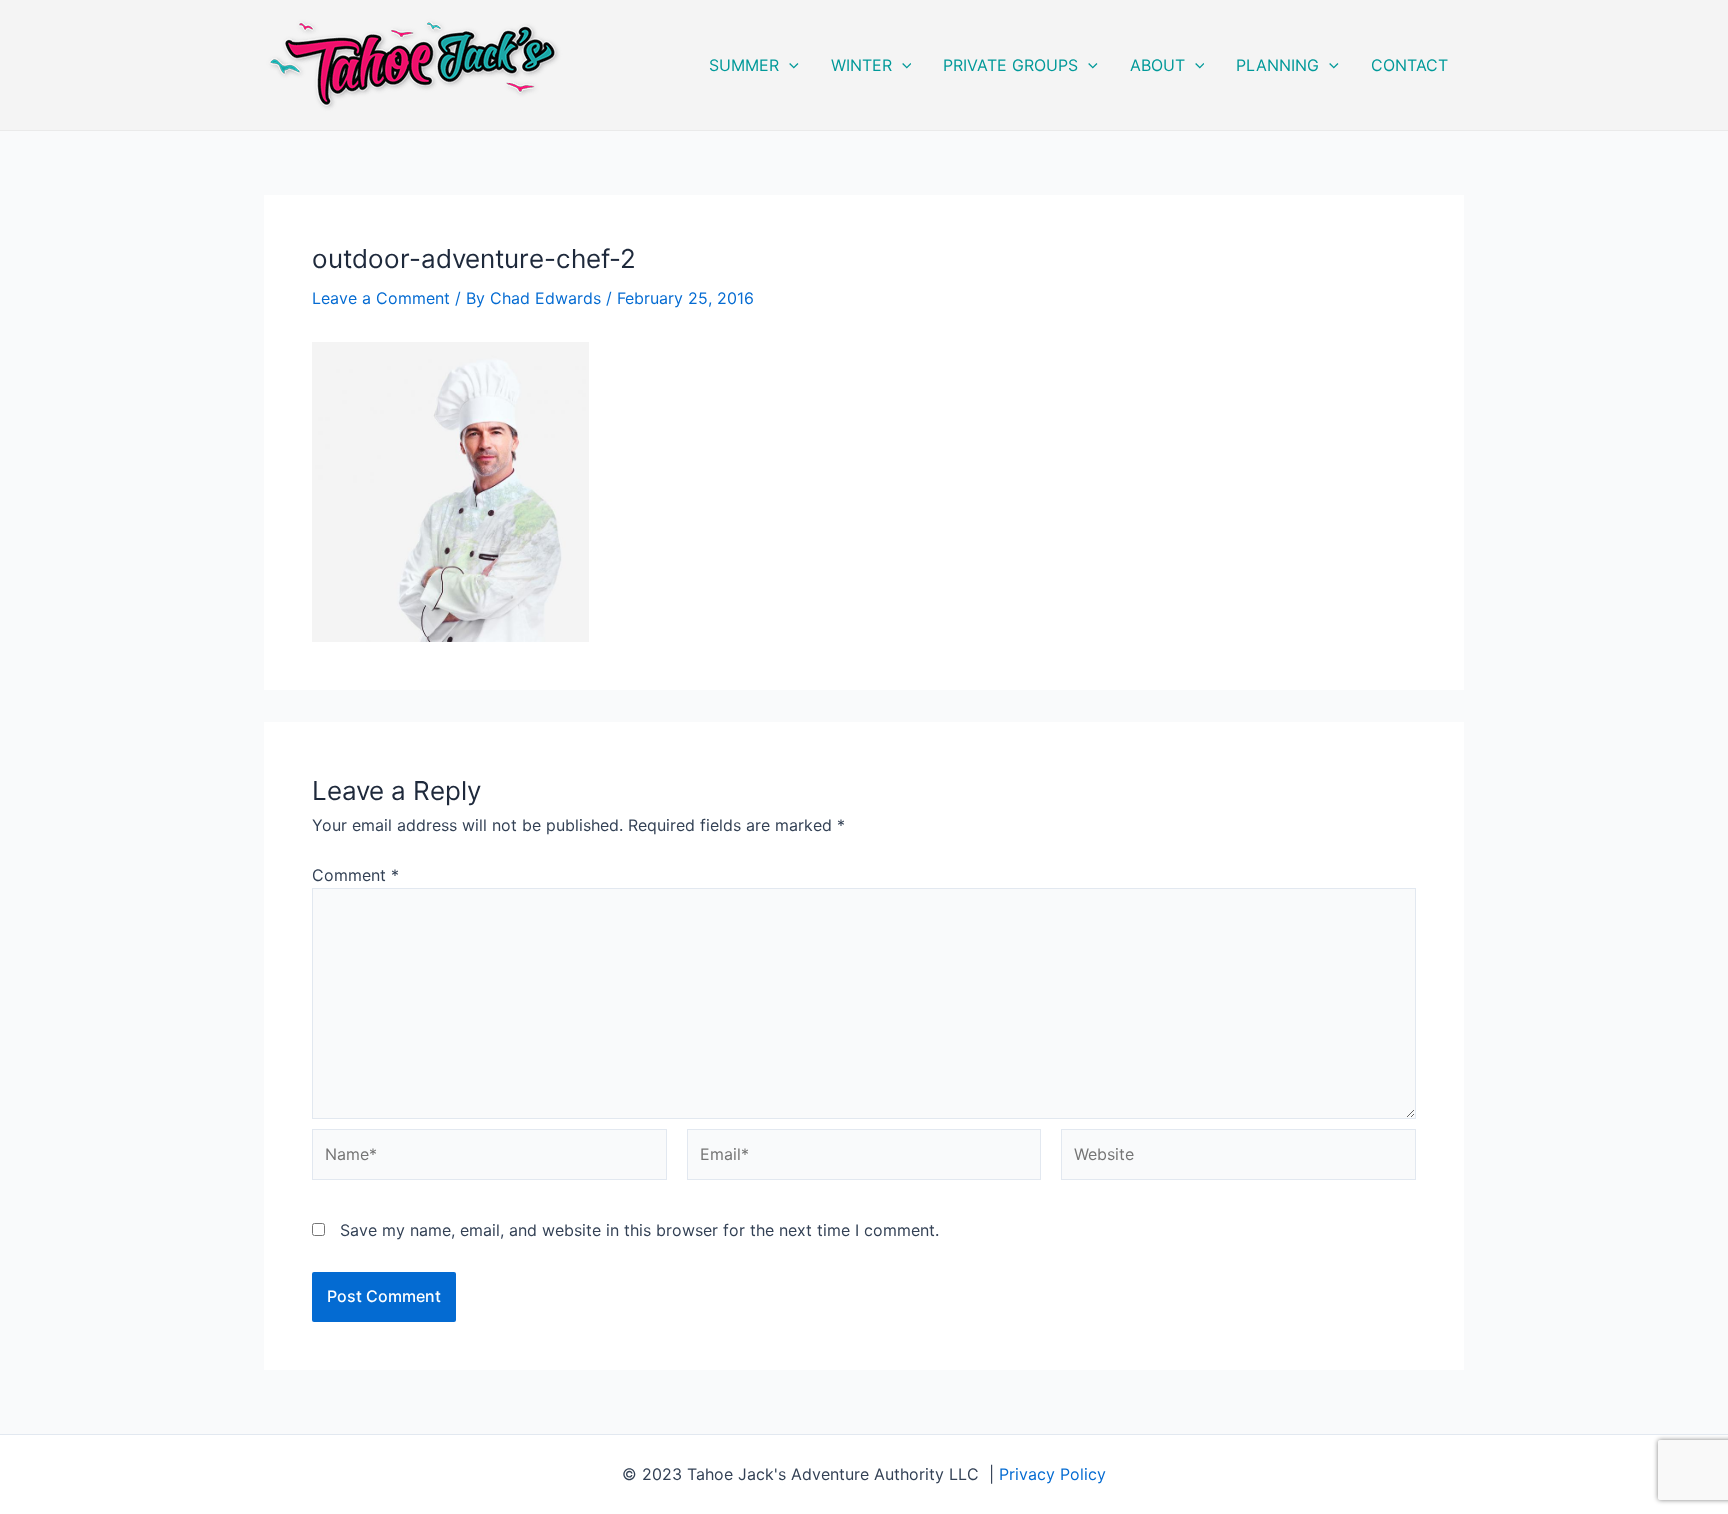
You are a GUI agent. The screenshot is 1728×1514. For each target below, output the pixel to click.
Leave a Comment (381, 298)
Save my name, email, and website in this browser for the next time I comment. (639, 1230)
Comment (355, 875)
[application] (789, 65)
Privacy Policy (1052, 1474)
